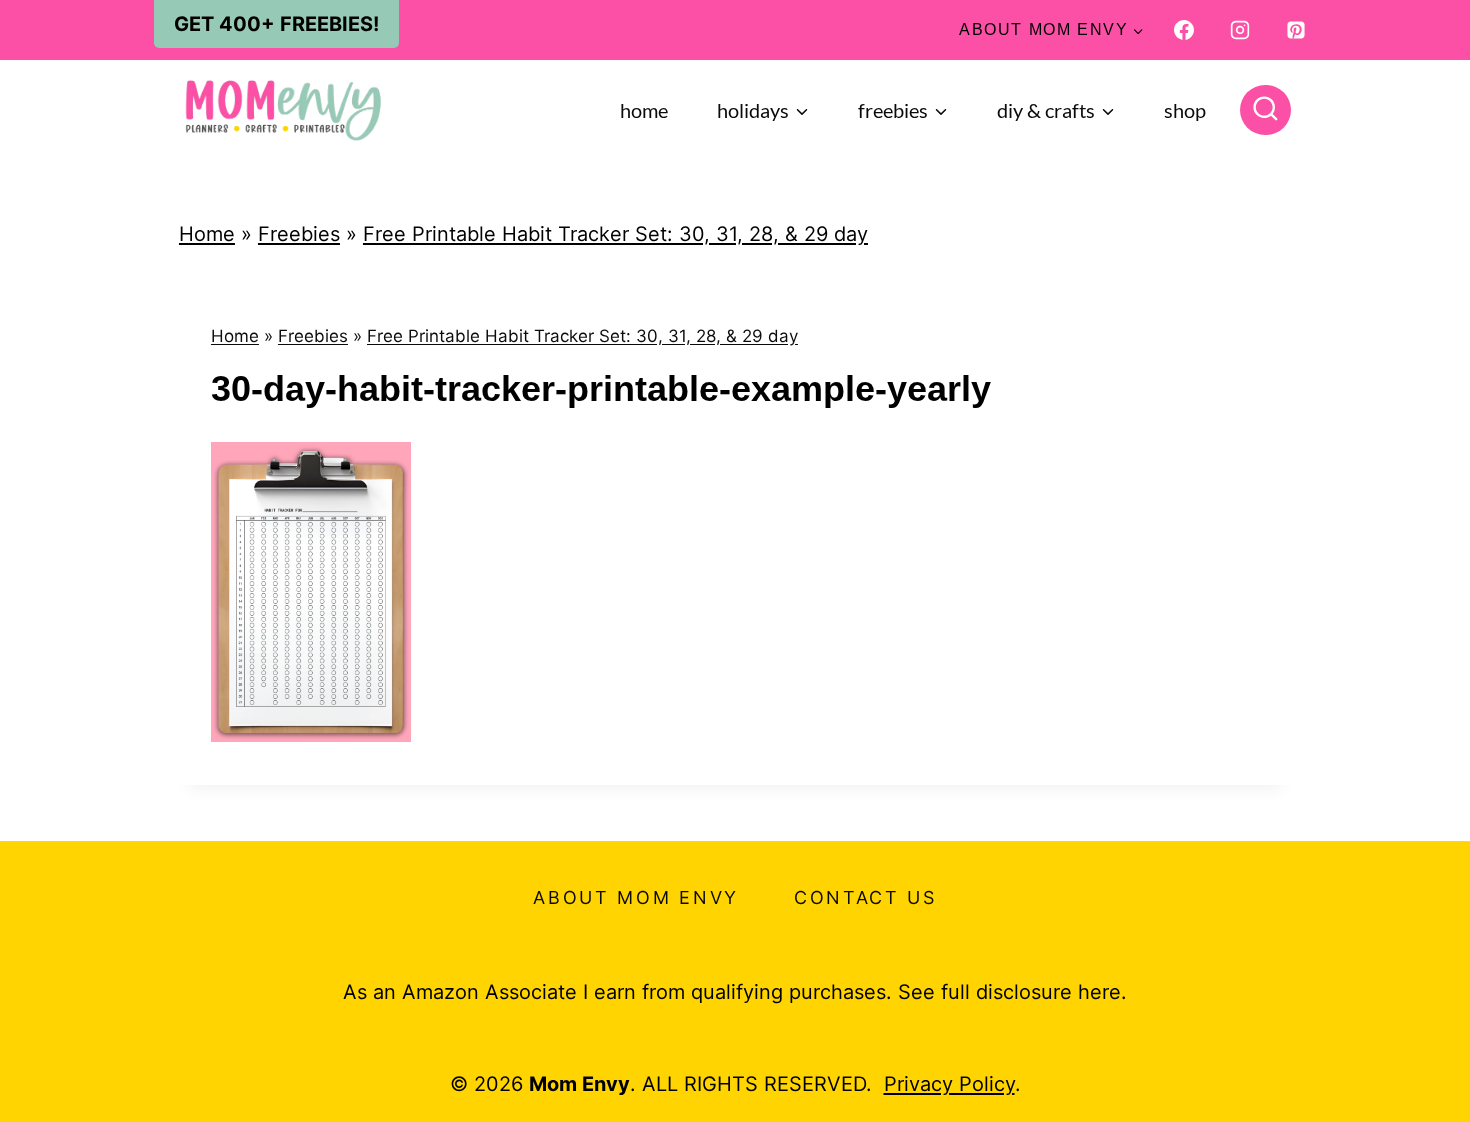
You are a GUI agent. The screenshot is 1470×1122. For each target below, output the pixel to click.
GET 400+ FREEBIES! (276, 24)
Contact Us (865, 897)
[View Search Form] (1265, 110)
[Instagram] (1240, 30)
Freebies (299, 234)
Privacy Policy (949, 1084)
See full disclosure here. (1012, 992)
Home (644, 110)
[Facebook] (1184, 30)
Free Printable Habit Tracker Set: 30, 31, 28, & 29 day (615, 234)
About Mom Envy (636, 897)
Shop (1185, 110)
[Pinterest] (1296, 30)
